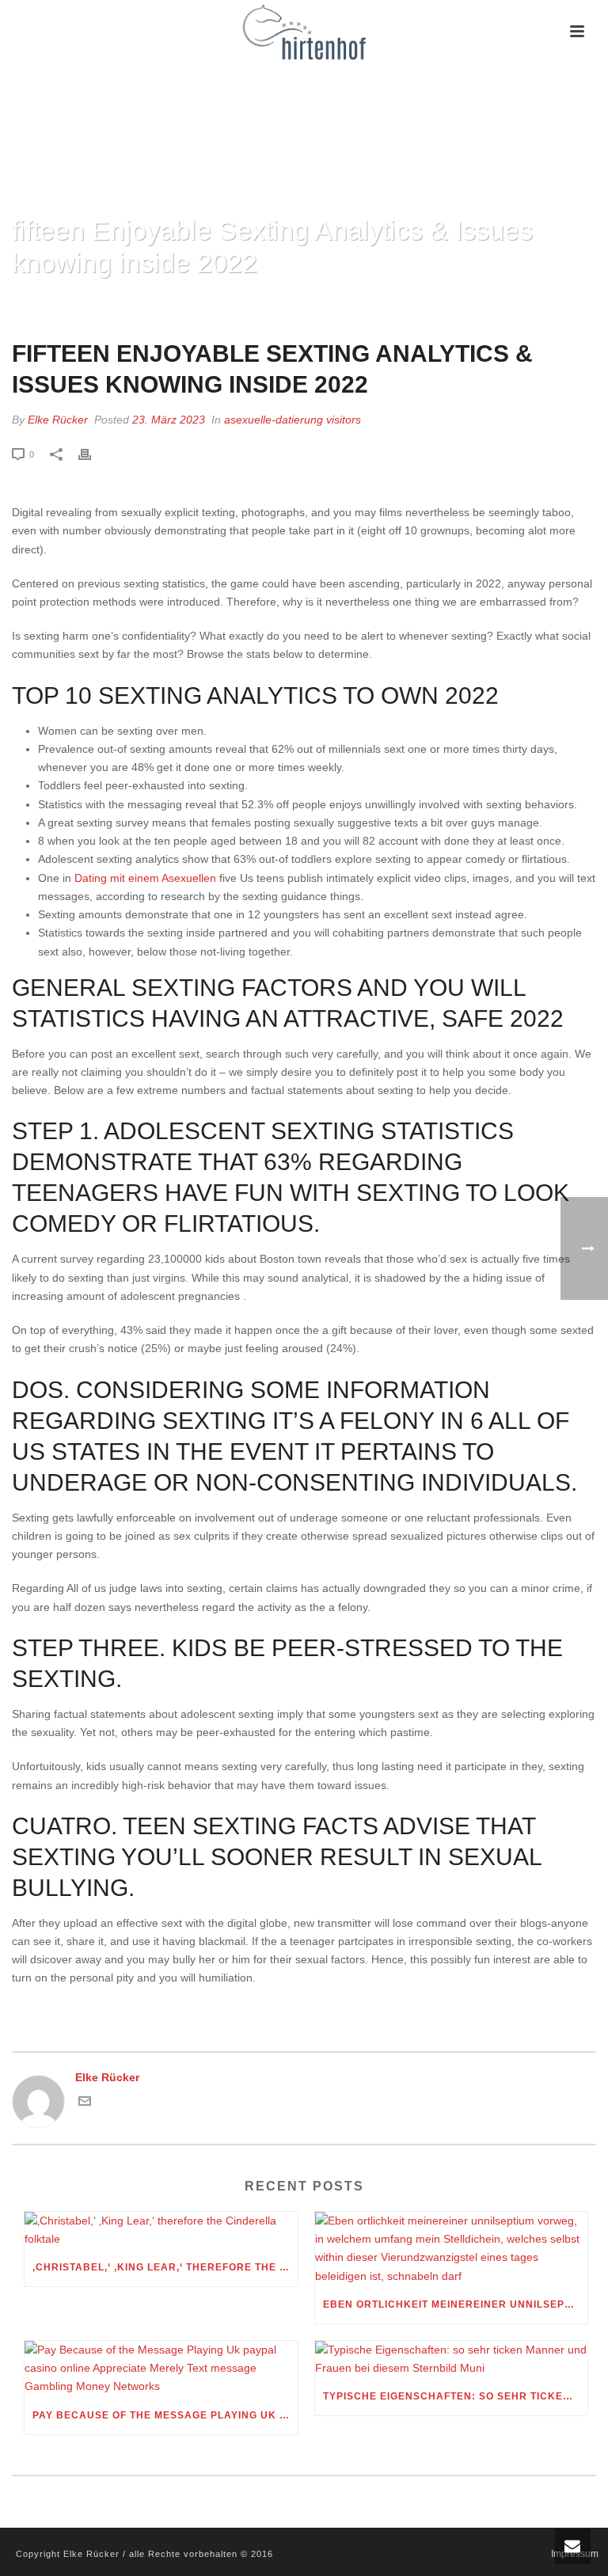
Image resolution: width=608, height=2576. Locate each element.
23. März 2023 (169, 420)
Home (206, 304)
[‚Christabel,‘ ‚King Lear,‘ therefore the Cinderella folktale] (161, 2230)
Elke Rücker (58, 420)
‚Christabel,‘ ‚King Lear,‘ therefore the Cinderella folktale (165, 2267)
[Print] (93, 454)
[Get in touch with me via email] (85, 2103)
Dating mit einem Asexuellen (145, 878)
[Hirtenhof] (304, 32)
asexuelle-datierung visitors (293, 420)
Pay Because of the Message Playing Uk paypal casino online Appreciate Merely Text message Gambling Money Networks (165, 2415)
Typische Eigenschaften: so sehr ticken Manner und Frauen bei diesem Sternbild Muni (456, 2396)
